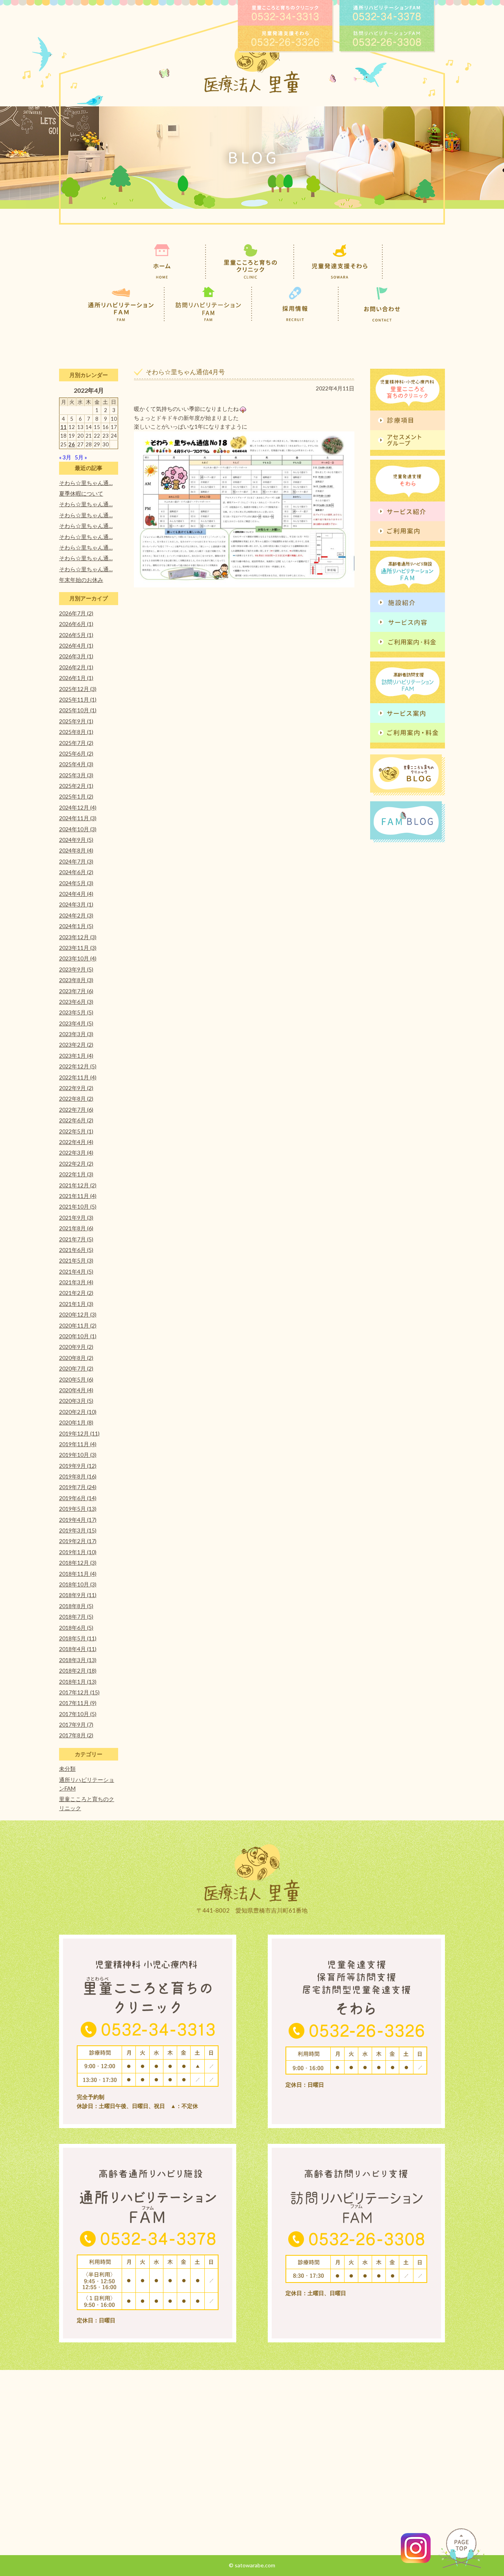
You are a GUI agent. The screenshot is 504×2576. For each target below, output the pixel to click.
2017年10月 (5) (78, 1714)
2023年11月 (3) (78, 948)
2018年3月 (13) (78, 1660)
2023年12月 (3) (78, 937)
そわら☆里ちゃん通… (86, 483)
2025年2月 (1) (76, 786)
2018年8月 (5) (76, 1606)
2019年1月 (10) (78, 1552)
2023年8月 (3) (76, 980)
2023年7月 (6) (76, 991)
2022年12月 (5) (78, 1066)
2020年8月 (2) (76, 1358)
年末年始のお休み (81, 580)
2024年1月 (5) (76, 926)
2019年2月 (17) (78, 1541)
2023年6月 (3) (76, 1002)
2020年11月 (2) (78, 1325)
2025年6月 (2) (76, 753)
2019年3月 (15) (78, 1530)
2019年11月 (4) (78, 1444)
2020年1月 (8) (76, 1422)
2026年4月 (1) (76, 645)
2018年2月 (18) (78, 1671)
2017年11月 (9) (78, 1703)
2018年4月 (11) (78, 1649)
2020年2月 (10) (78, 1412)
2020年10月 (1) (78, 1336)
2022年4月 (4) (76, 1142)
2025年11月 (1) (78, 699)
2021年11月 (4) (78, 1196)
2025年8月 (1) (76, 732)
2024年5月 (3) (76, 883)
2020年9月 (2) (76, 1347)
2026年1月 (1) (76, 678)
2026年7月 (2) (76, 613)
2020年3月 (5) (76, 1401)
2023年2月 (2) (76, 1045)
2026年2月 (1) (76, 667)
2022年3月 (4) (76, 1152)
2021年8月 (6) (76, 1228)
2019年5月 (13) (78, 1509)
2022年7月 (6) (76, 1110)
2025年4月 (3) (76, 764)
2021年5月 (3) (76, 1260)
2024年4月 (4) (76, 894)
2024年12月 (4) (78, 807)
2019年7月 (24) (78, 1487)
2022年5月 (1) (76, 1131)
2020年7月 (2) (76, 1368)
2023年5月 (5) (76, 1012)
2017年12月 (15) (79, 1692)
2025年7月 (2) (76, 743)
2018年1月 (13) (78, 1682)
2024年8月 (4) (76, 850)
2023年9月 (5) (76, 969)
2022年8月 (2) (76, 1099)
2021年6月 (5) (76, 1250)
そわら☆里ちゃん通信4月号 (185, 372)
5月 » (81, 457)
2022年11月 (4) (78, 1077)
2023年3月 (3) (76, 1034)
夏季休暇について (81, 493)
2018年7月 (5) (76, 1617)
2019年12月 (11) (79, 1433)
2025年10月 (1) (78, 710)
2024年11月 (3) (78, 818)
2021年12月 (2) (78, 1185)
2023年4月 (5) (76, 1023)
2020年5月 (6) (76, 1379)
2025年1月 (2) (76, 796)
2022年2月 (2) (76, 1164)
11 (63, 427)
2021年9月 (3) (76, 1217)
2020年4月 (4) (76, 1390)
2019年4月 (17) (78, 1520)
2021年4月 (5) (76, 1271)
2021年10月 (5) (78, 1206)
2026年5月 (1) (76, 635)
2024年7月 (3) (76, 861)
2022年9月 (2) (76, 1088)
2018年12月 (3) (78, 1563)
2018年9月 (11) (78, 1595)
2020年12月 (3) (78, 1314)
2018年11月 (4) (78, 1574)
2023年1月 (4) (76, 1056)
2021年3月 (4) (76, 1282)
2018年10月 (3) (78, 1584)
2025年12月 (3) (78, 689)
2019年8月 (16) (78, 1476)
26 (72, 444)
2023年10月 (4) (78, 958)
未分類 (67, 1769)
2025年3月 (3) (76, 775)
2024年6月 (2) (76, 872)
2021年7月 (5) (76, 1239)
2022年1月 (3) (76, 1174)
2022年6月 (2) (76, 1120)
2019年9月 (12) (78, 1466)
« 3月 (65, 457)
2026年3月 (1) (76, 656)
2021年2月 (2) (76, 1293)
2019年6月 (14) (78, 1498)
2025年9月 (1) (76, 721)
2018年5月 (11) (78, 1638)
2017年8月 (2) (76, 1735)
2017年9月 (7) (76, 1724)
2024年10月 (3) (78, 829)
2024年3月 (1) (76, 904)
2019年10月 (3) (78, 1455)
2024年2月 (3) (76, 915)
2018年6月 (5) (76, 1628)
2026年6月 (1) (76, 624)
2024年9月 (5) (76, 840)
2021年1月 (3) (76, 1304)
